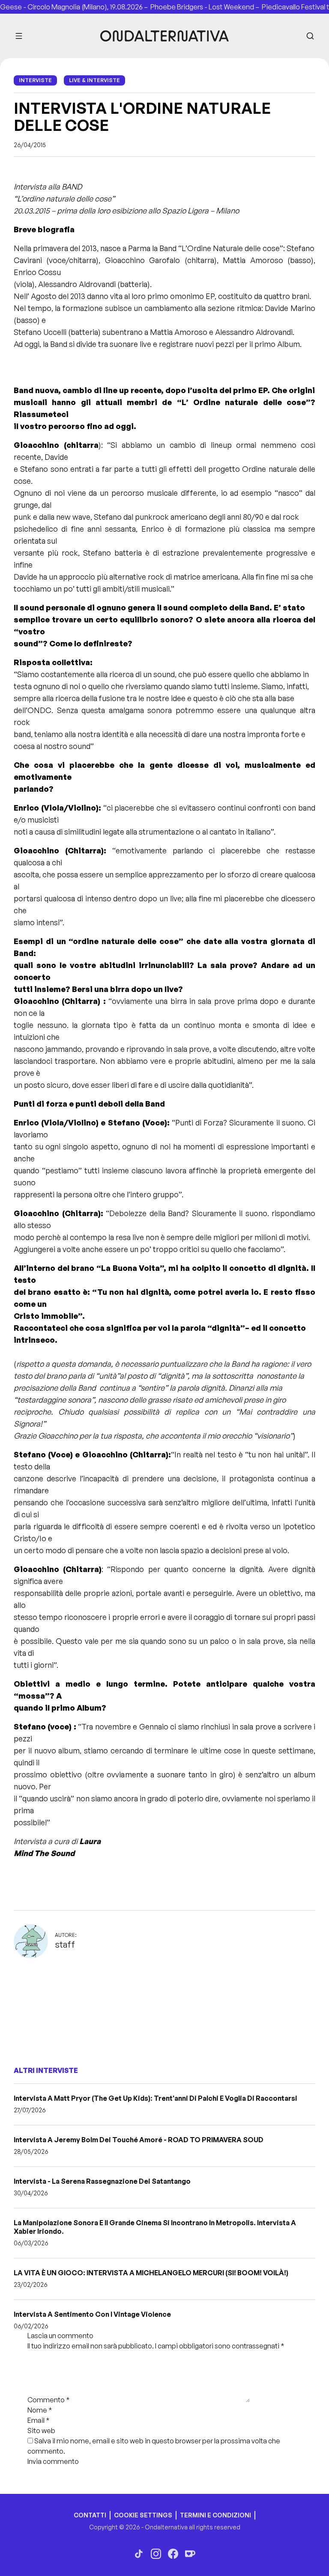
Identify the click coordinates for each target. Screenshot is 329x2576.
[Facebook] (173, 2554)
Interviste (35, 80)
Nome (40, 2410)
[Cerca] (310, 36)
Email (39, 2420)
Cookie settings (143, 2515)
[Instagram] (156, 2554)
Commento (49, 2400)
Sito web (41, 2431)
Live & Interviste (94, 80)
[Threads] (139, 2554)
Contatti (90, 2515)
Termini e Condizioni (215, 2515)
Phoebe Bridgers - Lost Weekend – (194, 7)
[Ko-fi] (190, 2554)
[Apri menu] (19, 36)
